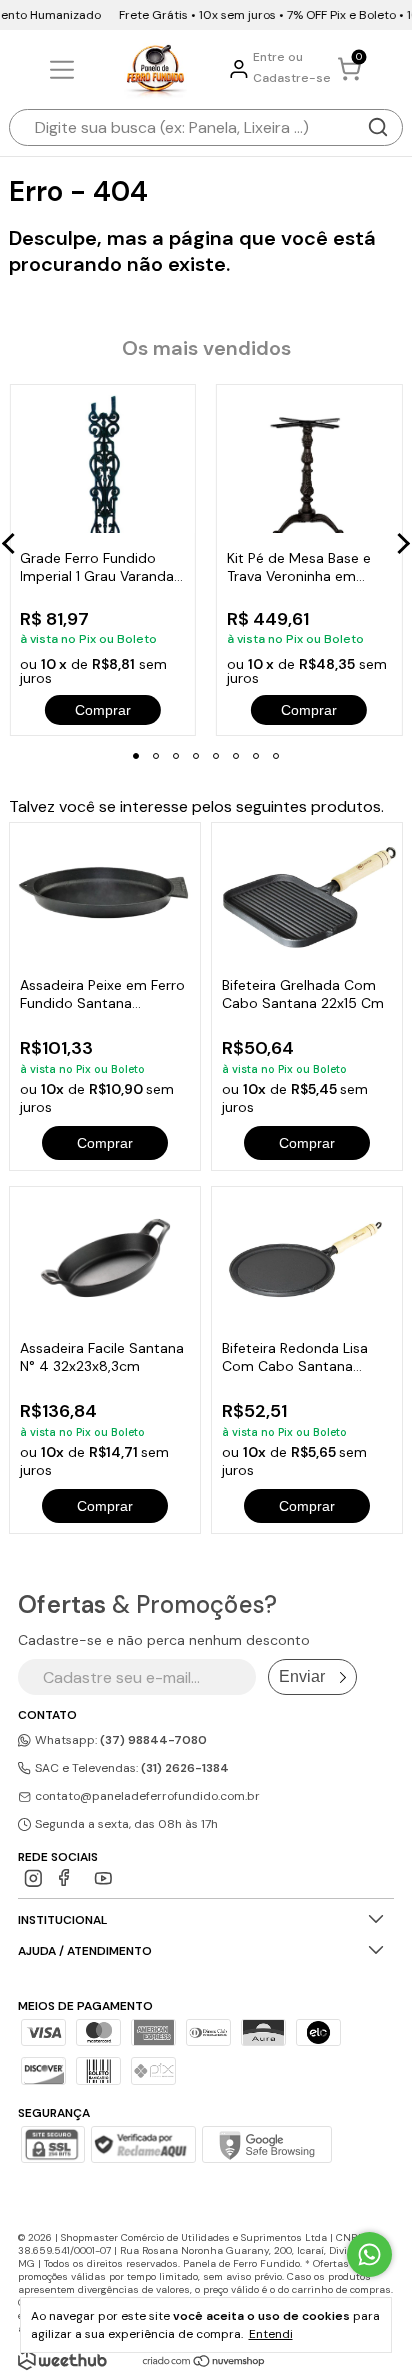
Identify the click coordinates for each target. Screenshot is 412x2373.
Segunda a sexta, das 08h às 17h (125, 1824)
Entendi (271, 2334)
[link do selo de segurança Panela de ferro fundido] (143, 2147)
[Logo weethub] (62, 2360)
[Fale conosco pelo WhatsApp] (369, 2254)
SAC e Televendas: (130, 1768)
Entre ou (278, 57)
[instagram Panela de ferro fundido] (33, 1878)
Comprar (105, 1143)
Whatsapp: (119, 1740)
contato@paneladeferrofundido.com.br (147, 1796)
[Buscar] (378, 127)
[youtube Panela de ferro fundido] (103, 1878)
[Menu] (65, 70)
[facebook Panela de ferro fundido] (68, 1878)
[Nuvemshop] (204, 2362)
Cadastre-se (292, 78)
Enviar (302, 1676)
